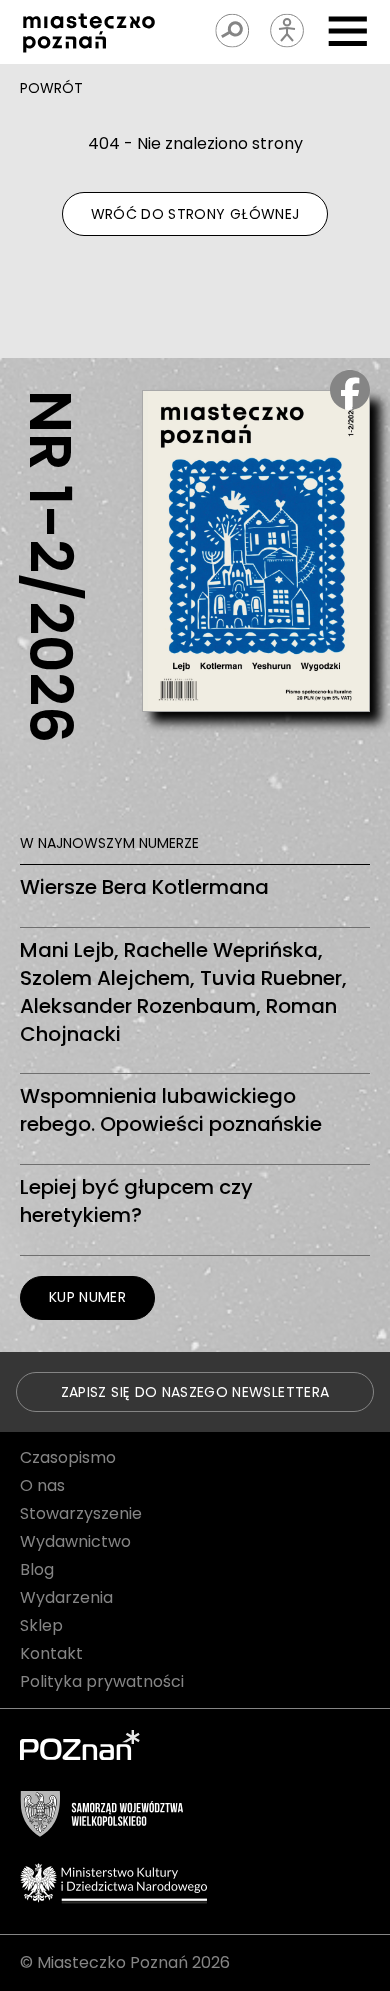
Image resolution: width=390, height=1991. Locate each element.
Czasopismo (68, 1457)
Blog (37, 1569)
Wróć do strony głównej (195, 214)
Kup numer (87, 1297)
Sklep (41, 1625)
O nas (42, 1485)
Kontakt (51, 1653)
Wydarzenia (66, 1597)
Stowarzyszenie (81, 1513)
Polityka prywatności (102, 1681)
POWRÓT (51, 88)
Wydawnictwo (75, 1541)
